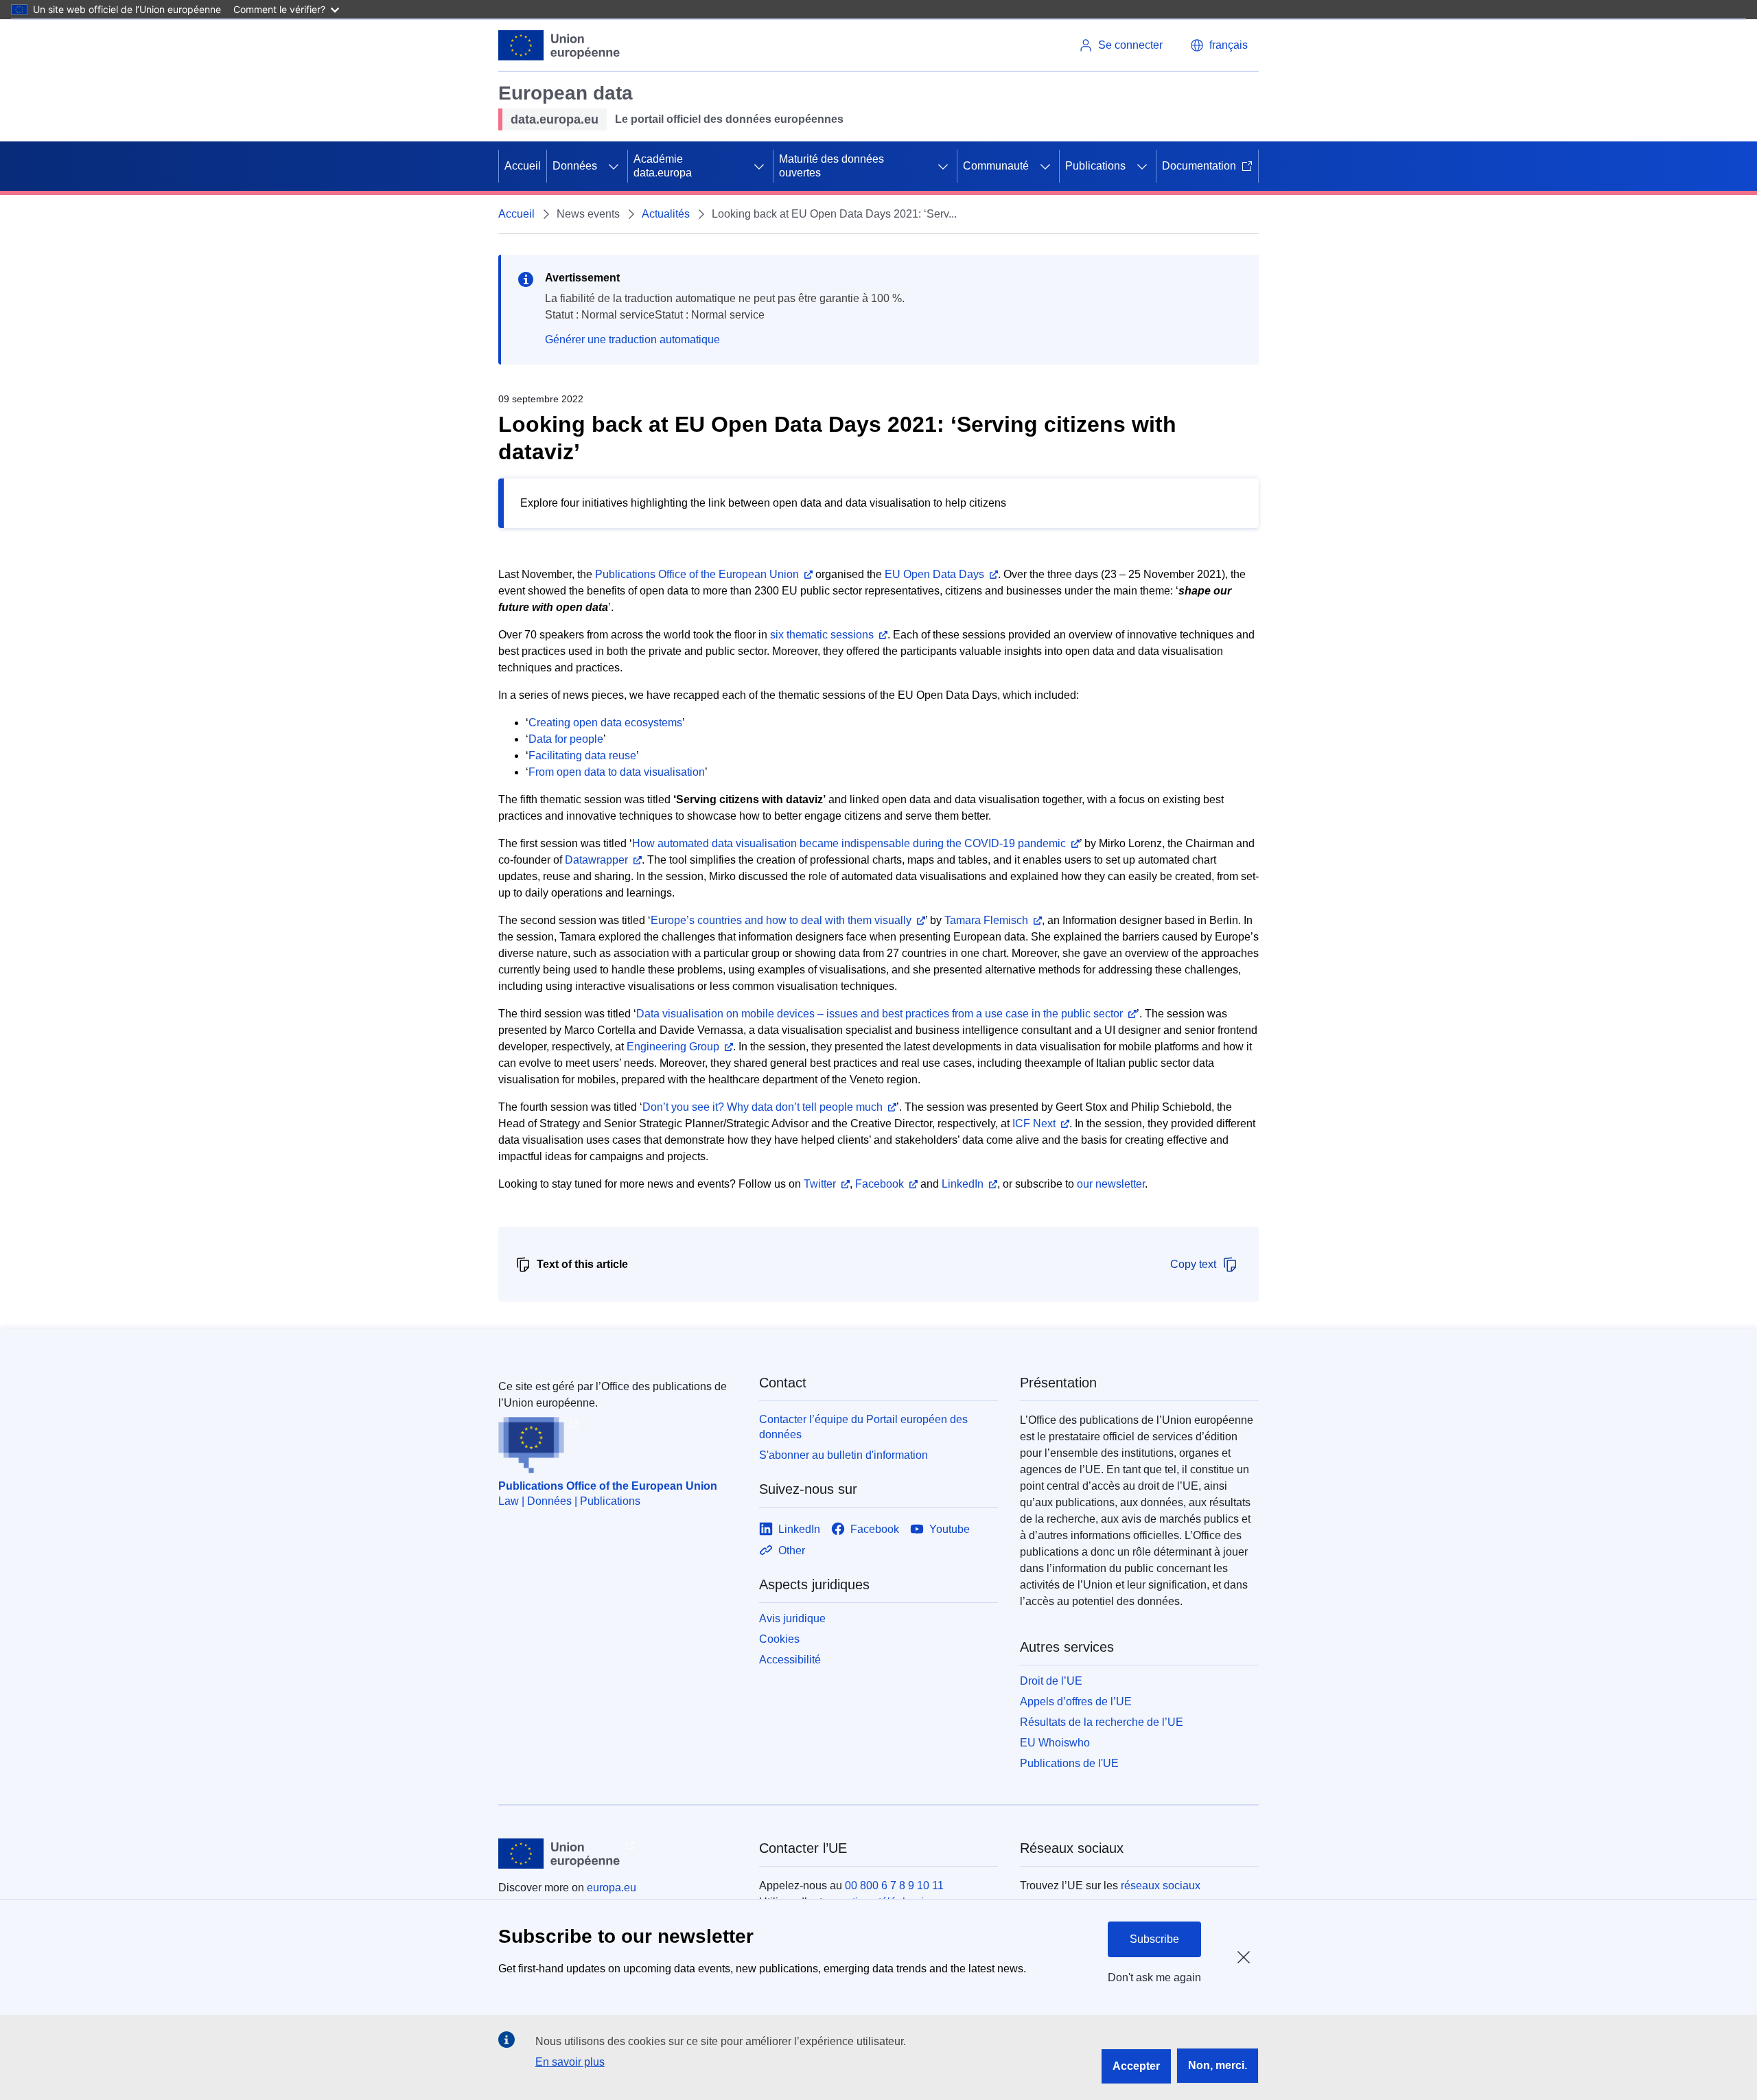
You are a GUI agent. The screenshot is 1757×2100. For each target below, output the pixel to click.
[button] (1219, 45)
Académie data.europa (663, 166)
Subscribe (1154, 1939)
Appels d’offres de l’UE (1076, 1701)
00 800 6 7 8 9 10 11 (894, 1885)
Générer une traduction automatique (632, 339)
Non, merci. (1218, 2065)
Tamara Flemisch (986, 920)
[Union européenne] (559, 45)
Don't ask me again (1154, 1977)
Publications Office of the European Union (608, 1486)
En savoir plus (570, 2062)
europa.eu (612, 1888)
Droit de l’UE (1051, 1681)
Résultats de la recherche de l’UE (1102, 1722)
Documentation (1199, 166)
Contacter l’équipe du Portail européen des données (863, 1427)
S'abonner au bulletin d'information (843, 1455)
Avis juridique (792, 1618)
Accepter (1136, 2066)
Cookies (779, 1639)
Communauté (996, 166)
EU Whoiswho (1055, 1743)
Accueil (523, 166)
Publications (1095, 166)
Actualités (666, 214)
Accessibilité (790, 1660)
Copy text (1193, 1264)
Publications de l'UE (1069, 1763)
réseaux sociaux (1161, 1885)
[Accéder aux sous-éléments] (614, 166)
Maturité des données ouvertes (831, 166)
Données (575, 166)
